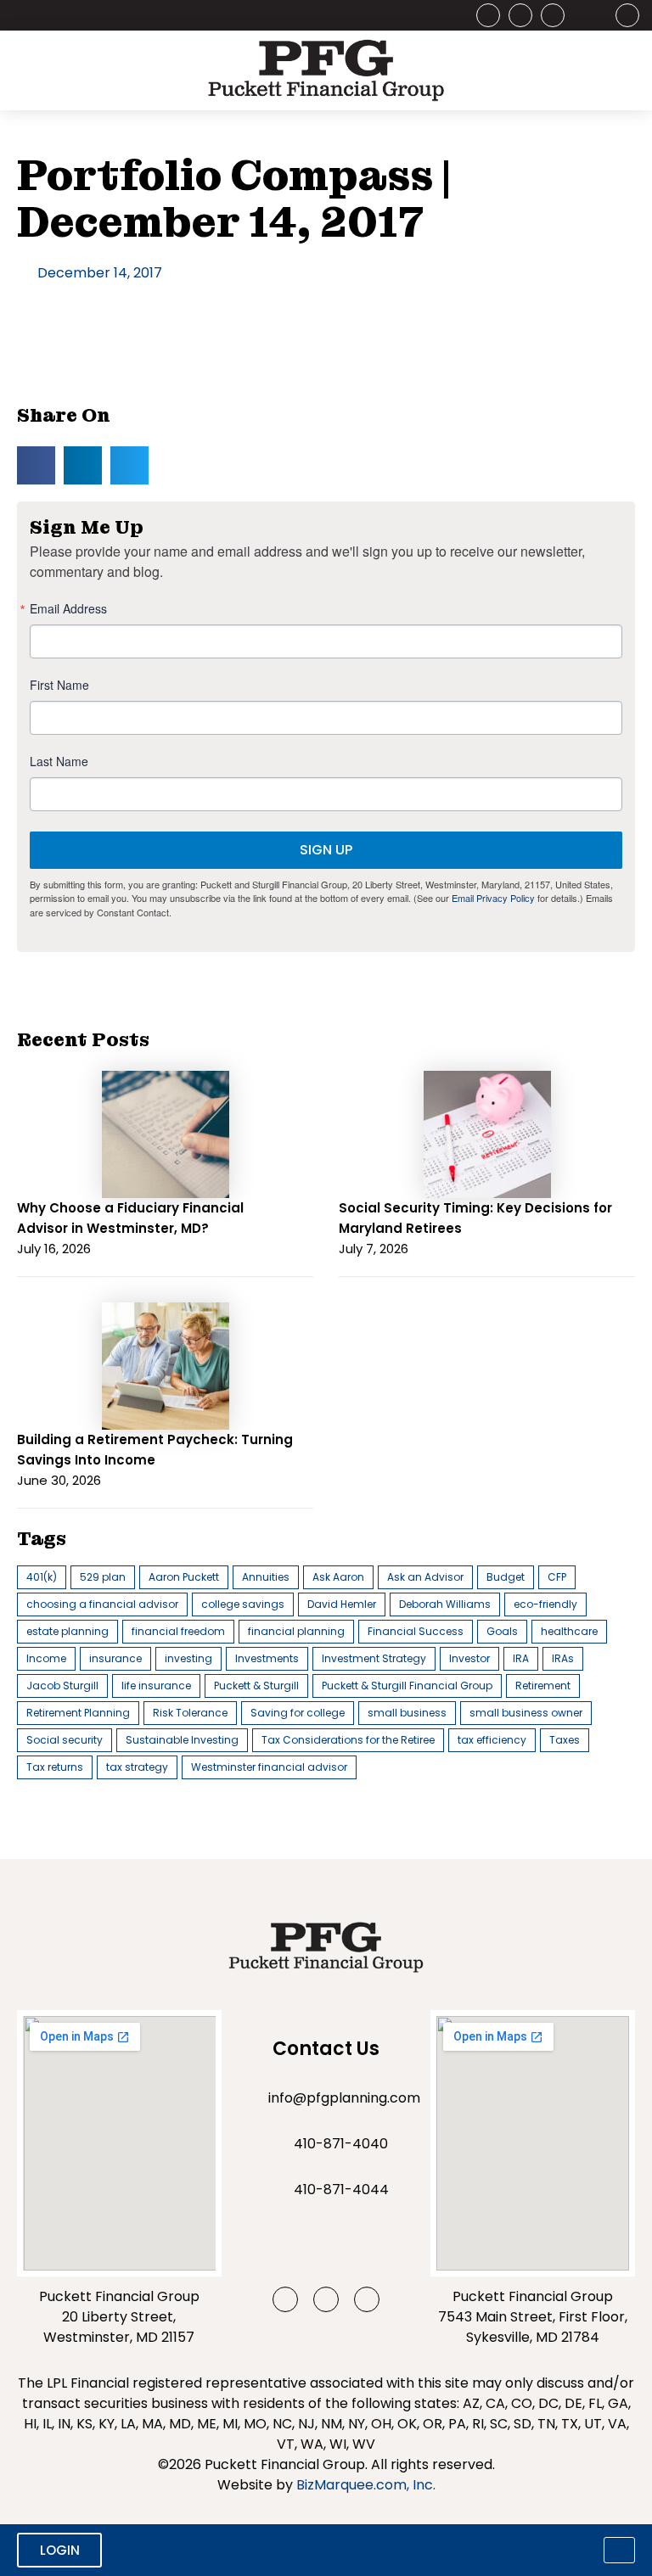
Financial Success (416, 1631)
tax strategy (137, 1767)
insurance (115, 1658)
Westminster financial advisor (269, 1767)
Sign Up (326, 850)
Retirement (543, 1686)
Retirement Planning (78, 1713)
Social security (65, 1740)
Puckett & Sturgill (256, 1686)
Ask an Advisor (425, 1577)
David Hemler (342, 1604)
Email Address (68, 608)
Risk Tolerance (190, 1713)
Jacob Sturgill (62, 1686)
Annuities (266, 1577)
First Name (59, 685)
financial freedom (178, 1631)
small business (407, 1713)
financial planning (296, 1631)
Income (46, 1658)
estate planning (67, 1631)
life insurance (156, 1686)
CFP (557, 1577)
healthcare (569, 1631)
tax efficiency (492, 1740)
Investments (267, 1658)
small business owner (526, 1713)
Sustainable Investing (182, 1740)
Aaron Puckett (184, 1577)
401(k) (42, 1577)
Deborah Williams (445, 1604)
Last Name (59, 761)
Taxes (565, 1740)
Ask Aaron (338, 1577)
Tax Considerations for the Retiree (348, 1740)
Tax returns (55, 1767)
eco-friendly (545, 1604)
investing (188, 1658)
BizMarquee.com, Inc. (366, 2485)
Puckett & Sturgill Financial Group (407, 1686)
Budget (506, 1577)
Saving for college (298, 1713)
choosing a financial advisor (102, 1604)
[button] (36, 465)
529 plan (103, 1577)
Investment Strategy (374, 1658)
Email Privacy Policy (493, 898)
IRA (521, 1658)
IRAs (563, 1658)
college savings (243, 1604)
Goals (502, 1631)
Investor (469, 1658)
